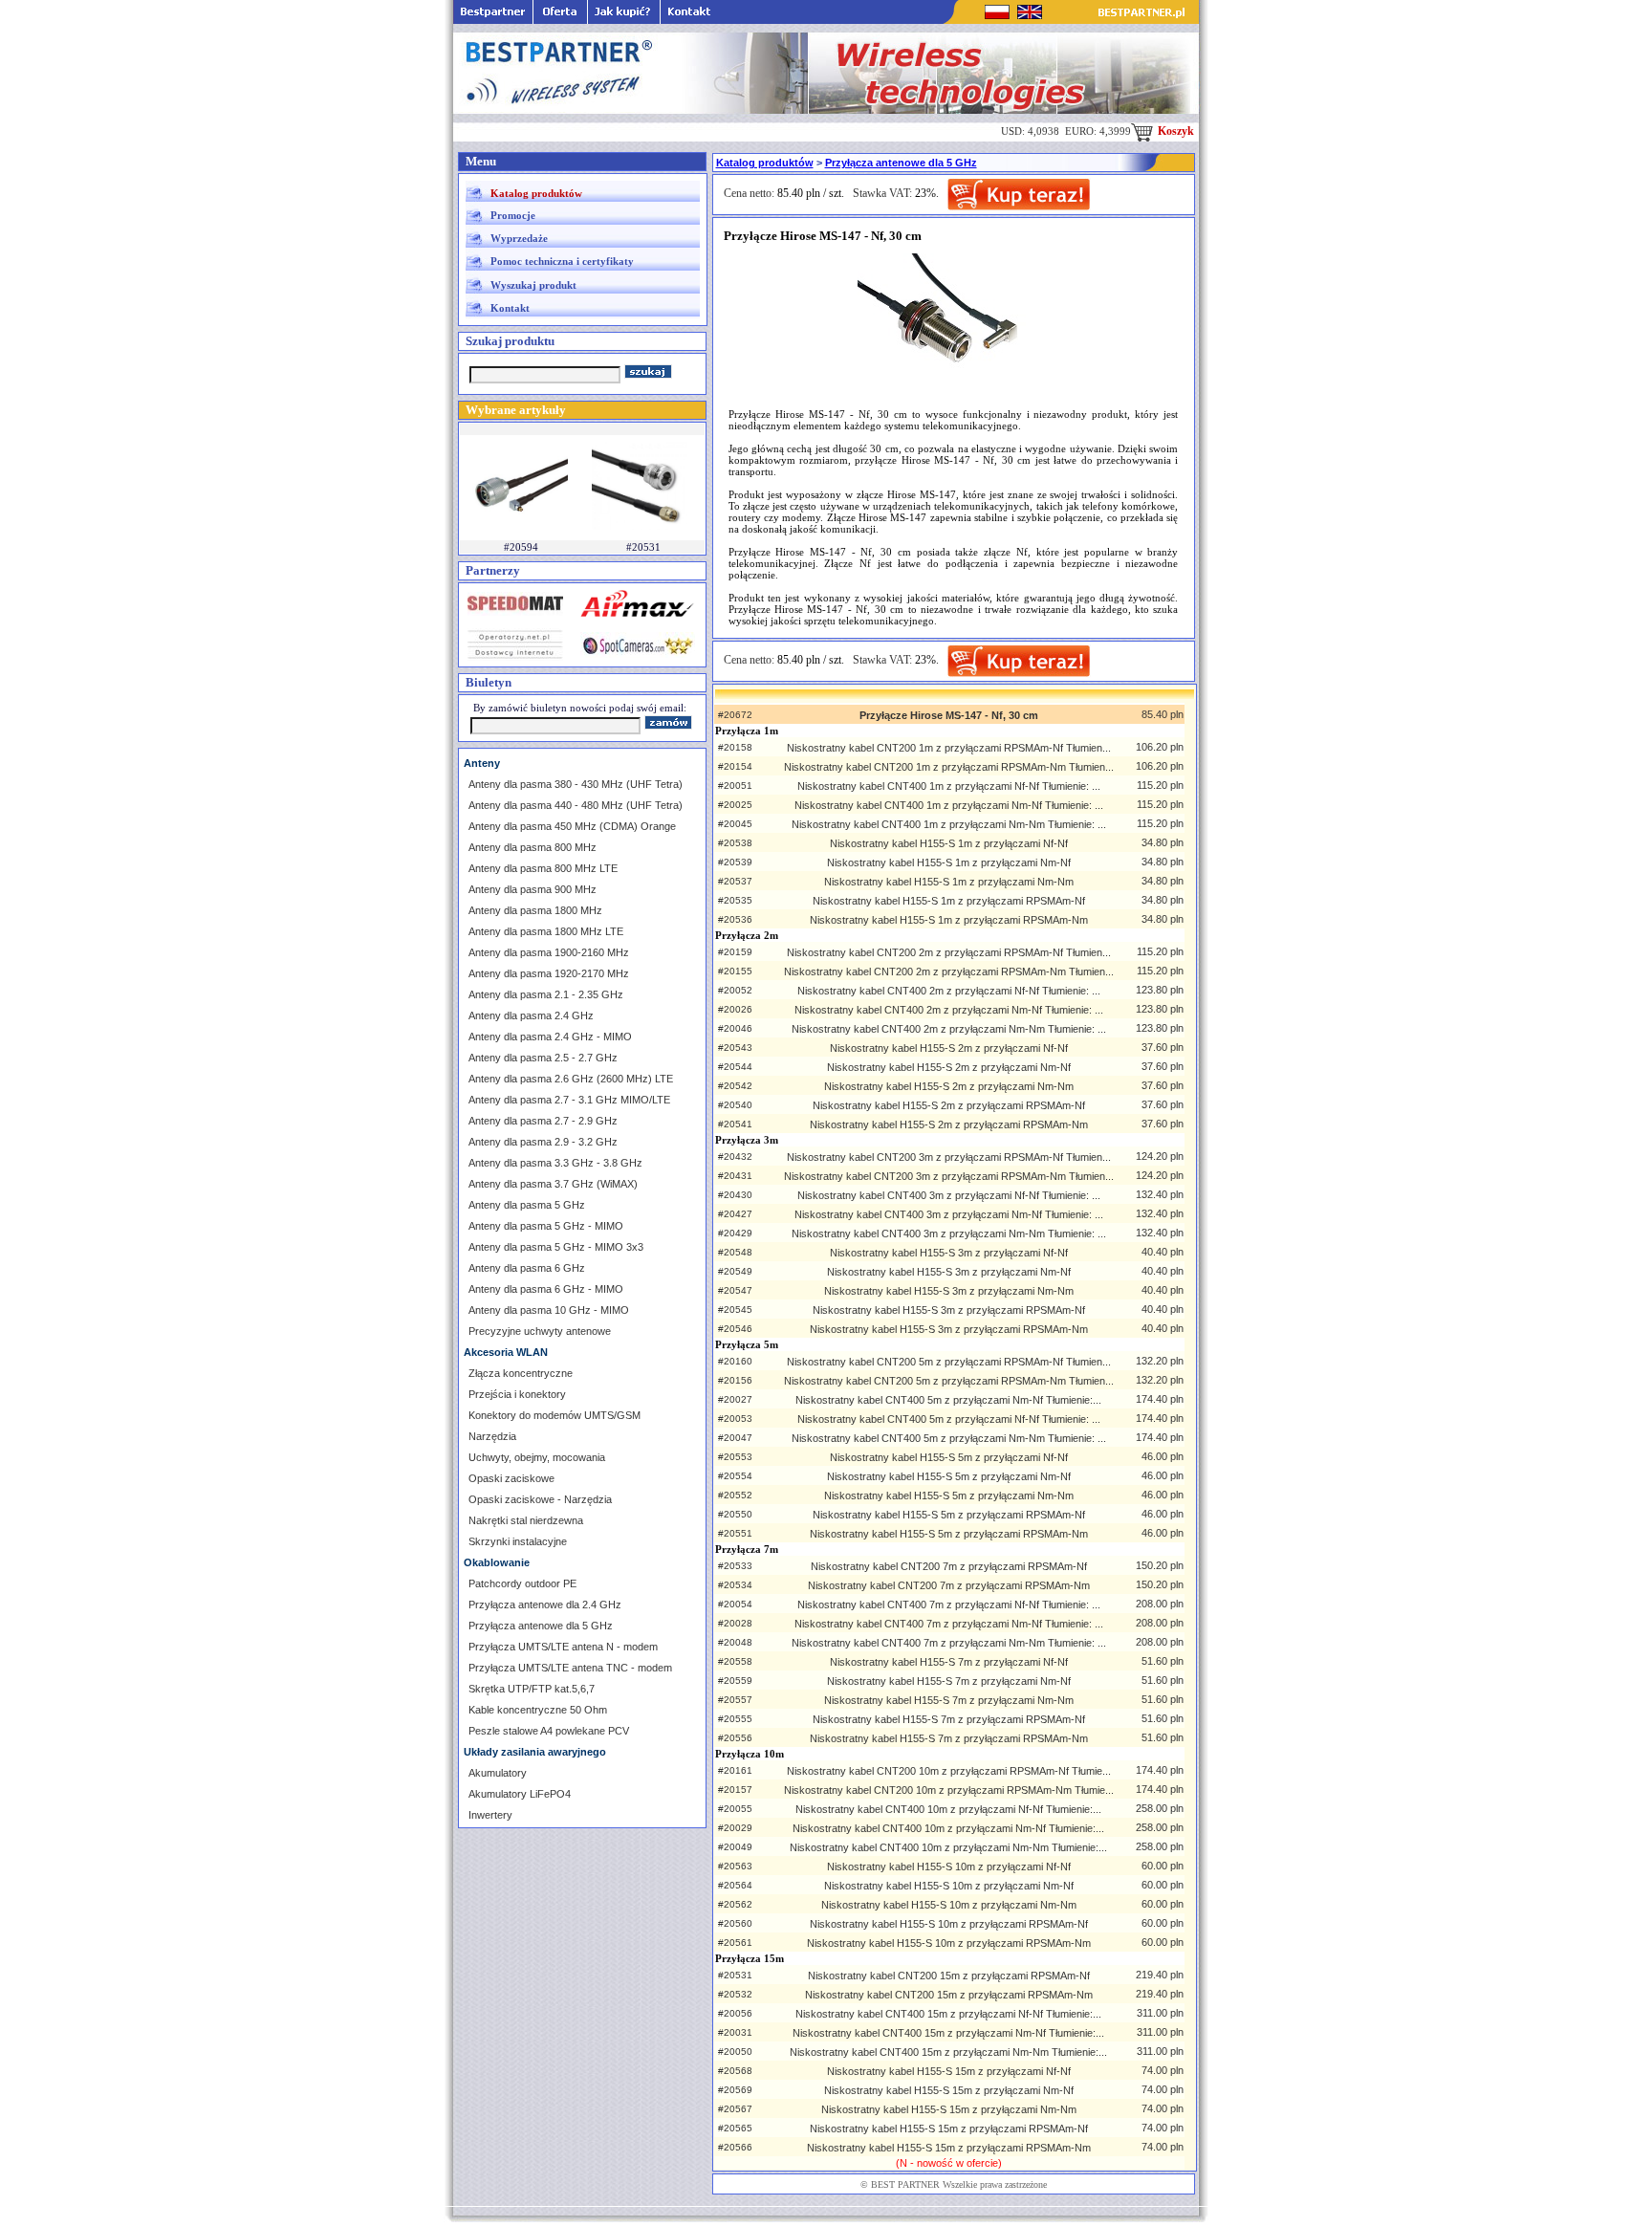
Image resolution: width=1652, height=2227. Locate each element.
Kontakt (510, 308)
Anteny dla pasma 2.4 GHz (531, 1015)
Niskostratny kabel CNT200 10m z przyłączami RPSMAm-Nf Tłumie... (949, 1771)
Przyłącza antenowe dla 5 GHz (541, 1626)
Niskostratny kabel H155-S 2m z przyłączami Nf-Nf (949, 1048)
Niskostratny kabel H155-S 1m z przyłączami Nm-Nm (949, 882)
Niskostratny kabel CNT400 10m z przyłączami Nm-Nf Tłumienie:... (948, 1828)
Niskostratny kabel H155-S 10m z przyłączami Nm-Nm (949, 1905)
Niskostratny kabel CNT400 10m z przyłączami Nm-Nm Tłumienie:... (948, 1847)
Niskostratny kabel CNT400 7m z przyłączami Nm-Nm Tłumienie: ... (949, 1643)
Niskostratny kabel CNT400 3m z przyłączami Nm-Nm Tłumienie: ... (949, 1234)
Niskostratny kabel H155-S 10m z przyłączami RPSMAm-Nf (949, 1924)
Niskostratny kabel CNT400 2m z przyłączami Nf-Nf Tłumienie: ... (949, 991)
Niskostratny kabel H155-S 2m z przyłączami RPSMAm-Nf (949, 1105)
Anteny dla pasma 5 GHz (527, 1205)
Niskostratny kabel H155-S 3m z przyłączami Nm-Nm (949, 1291)
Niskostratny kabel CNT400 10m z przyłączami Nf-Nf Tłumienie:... (948, 1809)
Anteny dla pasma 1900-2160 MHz (549, 952)
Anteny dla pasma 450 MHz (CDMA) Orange (572, 826)
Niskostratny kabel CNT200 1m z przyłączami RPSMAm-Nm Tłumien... (949, 767)
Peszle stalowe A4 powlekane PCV (549, 1731)
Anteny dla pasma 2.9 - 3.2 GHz (543, 1142)
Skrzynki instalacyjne (518, 1541)
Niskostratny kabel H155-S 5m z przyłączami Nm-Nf (949, 1476)
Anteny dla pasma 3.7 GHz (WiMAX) (553, 1184)
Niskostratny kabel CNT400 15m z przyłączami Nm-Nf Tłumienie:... (948, 2033)
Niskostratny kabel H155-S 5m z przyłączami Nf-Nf (949, 1457)
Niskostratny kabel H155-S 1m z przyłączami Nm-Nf (949, 862)
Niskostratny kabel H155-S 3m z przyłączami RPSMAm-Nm (949, 1329)
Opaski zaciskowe (511, 1478)
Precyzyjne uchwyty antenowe (540, 1331)
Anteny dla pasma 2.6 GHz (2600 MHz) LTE (571, 1079)
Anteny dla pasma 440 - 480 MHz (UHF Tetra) (576, 805)
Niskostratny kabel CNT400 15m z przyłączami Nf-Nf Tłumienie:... (948, 2014)
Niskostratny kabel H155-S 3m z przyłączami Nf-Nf (949, 1253)
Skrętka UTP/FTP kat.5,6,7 (532, 1689)
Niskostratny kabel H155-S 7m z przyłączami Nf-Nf (949, 1662)
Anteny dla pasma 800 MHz (533, 847)
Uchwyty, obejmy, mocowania (537, 1457)
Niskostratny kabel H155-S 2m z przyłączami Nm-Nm (949, 1086)
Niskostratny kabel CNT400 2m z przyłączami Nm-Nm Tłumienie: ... (949, 1029)
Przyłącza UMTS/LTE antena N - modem (563, 1647)
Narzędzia (492, 1436)
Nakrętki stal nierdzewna (526, 1520)
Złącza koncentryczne (521, 1373)
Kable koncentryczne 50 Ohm (538, 1710)
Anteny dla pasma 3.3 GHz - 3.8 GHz (555, 1163)
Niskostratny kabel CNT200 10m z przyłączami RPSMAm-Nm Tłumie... (949, 1790)
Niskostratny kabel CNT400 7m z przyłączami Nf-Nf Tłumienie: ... (949, 1605)
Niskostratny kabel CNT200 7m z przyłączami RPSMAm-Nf (949, 1566)
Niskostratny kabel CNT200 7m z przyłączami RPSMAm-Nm (949, 1585)
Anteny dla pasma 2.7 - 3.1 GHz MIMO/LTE (569, 1100)
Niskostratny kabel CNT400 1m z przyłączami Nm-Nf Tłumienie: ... (949, 805)
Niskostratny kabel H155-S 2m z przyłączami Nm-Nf (949, 1067)
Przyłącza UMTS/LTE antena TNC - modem (570, 1668)
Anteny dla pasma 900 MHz (533, 889)
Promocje (513, 215)
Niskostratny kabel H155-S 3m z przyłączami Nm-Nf (949, 1272)
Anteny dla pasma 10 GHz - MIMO (549, 1310)
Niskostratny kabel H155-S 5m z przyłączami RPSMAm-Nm (949, 1534)
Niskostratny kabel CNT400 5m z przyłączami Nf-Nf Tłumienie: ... (949, 1419)
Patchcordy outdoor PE (522, 1583)
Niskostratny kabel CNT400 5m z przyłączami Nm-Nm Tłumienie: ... (949, 1438)
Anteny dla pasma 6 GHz (527, 1268)
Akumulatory (498, 1773)
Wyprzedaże (519, 238)
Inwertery (490, 1815)
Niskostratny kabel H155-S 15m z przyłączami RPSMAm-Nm (949, 2148)
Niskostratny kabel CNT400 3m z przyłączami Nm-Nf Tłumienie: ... (949, 1214)
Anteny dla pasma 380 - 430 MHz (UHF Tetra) (576, 784)
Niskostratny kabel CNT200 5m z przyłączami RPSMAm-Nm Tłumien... (949, 1381)
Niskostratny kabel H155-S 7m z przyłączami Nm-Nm (949, 1700)
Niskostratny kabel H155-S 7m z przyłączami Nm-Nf (949, 1681)
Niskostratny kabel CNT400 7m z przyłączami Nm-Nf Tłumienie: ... (949, 1624)
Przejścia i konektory (517, 1394)
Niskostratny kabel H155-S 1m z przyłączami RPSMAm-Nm (949, 920)
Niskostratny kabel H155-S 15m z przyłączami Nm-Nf (949, 2090)
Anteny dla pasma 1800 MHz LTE (546, 931)
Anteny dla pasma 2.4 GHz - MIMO (550, 1037)
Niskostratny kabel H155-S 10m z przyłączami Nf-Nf (949, 1867)
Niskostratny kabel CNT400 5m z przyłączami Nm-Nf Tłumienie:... (948, 1400)
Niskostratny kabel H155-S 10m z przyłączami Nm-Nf (949, 1886)
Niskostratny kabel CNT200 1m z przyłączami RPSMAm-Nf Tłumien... (949, 748)
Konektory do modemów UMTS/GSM (554, 1415)
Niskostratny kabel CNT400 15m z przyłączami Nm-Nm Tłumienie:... (948, 2052)
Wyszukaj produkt (533, 285)
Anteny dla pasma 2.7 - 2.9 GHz (543, 1121)
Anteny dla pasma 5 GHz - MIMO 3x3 (556, 1247)
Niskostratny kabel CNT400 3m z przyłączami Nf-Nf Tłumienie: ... (949, 1195)
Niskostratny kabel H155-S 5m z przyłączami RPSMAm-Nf (949, 1515)
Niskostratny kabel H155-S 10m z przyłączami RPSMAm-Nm (949, 1943)
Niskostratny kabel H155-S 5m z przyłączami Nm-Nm (949, 1496)
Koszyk (1174, 131)
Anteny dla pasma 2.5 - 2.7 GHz (543, 1058)
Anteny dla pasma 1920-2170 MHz (549, 973)
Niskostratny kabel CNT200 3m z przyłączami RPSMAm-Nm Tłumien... (949, 1176)
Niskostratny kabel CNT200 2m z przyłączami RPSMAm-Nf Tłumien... (949, 952)
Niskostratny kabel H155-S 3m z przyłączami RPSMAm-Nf (949, 1310)
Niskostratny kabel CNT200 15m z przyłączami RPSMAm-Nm (949, 1995)
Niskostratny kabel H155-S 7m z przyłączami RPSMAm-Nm (949, 1738)
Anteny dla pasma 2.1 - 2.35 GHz (546, 994)
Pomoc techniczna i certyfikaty (562, 261)
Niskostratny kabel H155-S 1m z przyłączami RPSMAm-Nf (949, 901)
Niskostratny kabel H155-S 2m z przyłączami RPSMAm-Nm (949, 1124)
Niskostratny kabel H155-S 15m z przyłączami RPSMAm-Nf (949, 2129)
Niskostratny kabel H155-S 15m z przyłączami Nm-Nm (949, 2109)
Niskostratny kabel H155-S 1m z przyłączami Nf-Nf (949, 843)
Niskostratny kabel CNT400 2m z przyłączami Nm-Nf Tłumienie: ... (949, 1010)
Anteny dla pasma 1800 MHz (535, 910)
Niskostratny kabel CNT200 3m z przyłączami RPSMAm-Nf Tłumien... (949, 1157)
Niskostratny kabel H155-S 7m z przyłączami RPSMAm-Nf (949, 1719)
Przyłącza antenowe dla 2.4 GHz (545, 1605)
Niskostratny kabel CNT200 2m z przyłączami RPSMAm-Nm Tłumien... (949, 972)
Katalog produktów (536, 193)
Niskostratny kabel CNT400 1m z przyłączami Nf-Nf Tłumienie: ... (949, 786)
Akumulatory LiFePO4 (520, 1794)
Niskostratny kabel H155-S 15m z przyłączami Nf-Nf (949, 2071)
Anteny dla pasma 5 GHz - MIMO (546, 1226)
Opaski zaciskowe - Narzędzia (540, 1499)
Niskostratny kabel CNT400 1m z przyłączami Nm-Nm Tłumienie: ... (949, 824)
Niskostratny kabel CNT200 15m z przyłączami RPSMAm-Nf (949, 1976)
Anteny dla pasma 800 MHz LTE (543, 868)
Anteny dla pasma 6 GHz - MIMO (546, 1289)
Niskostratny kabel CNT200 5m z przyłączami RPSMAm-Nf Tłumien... (949, 1362)
